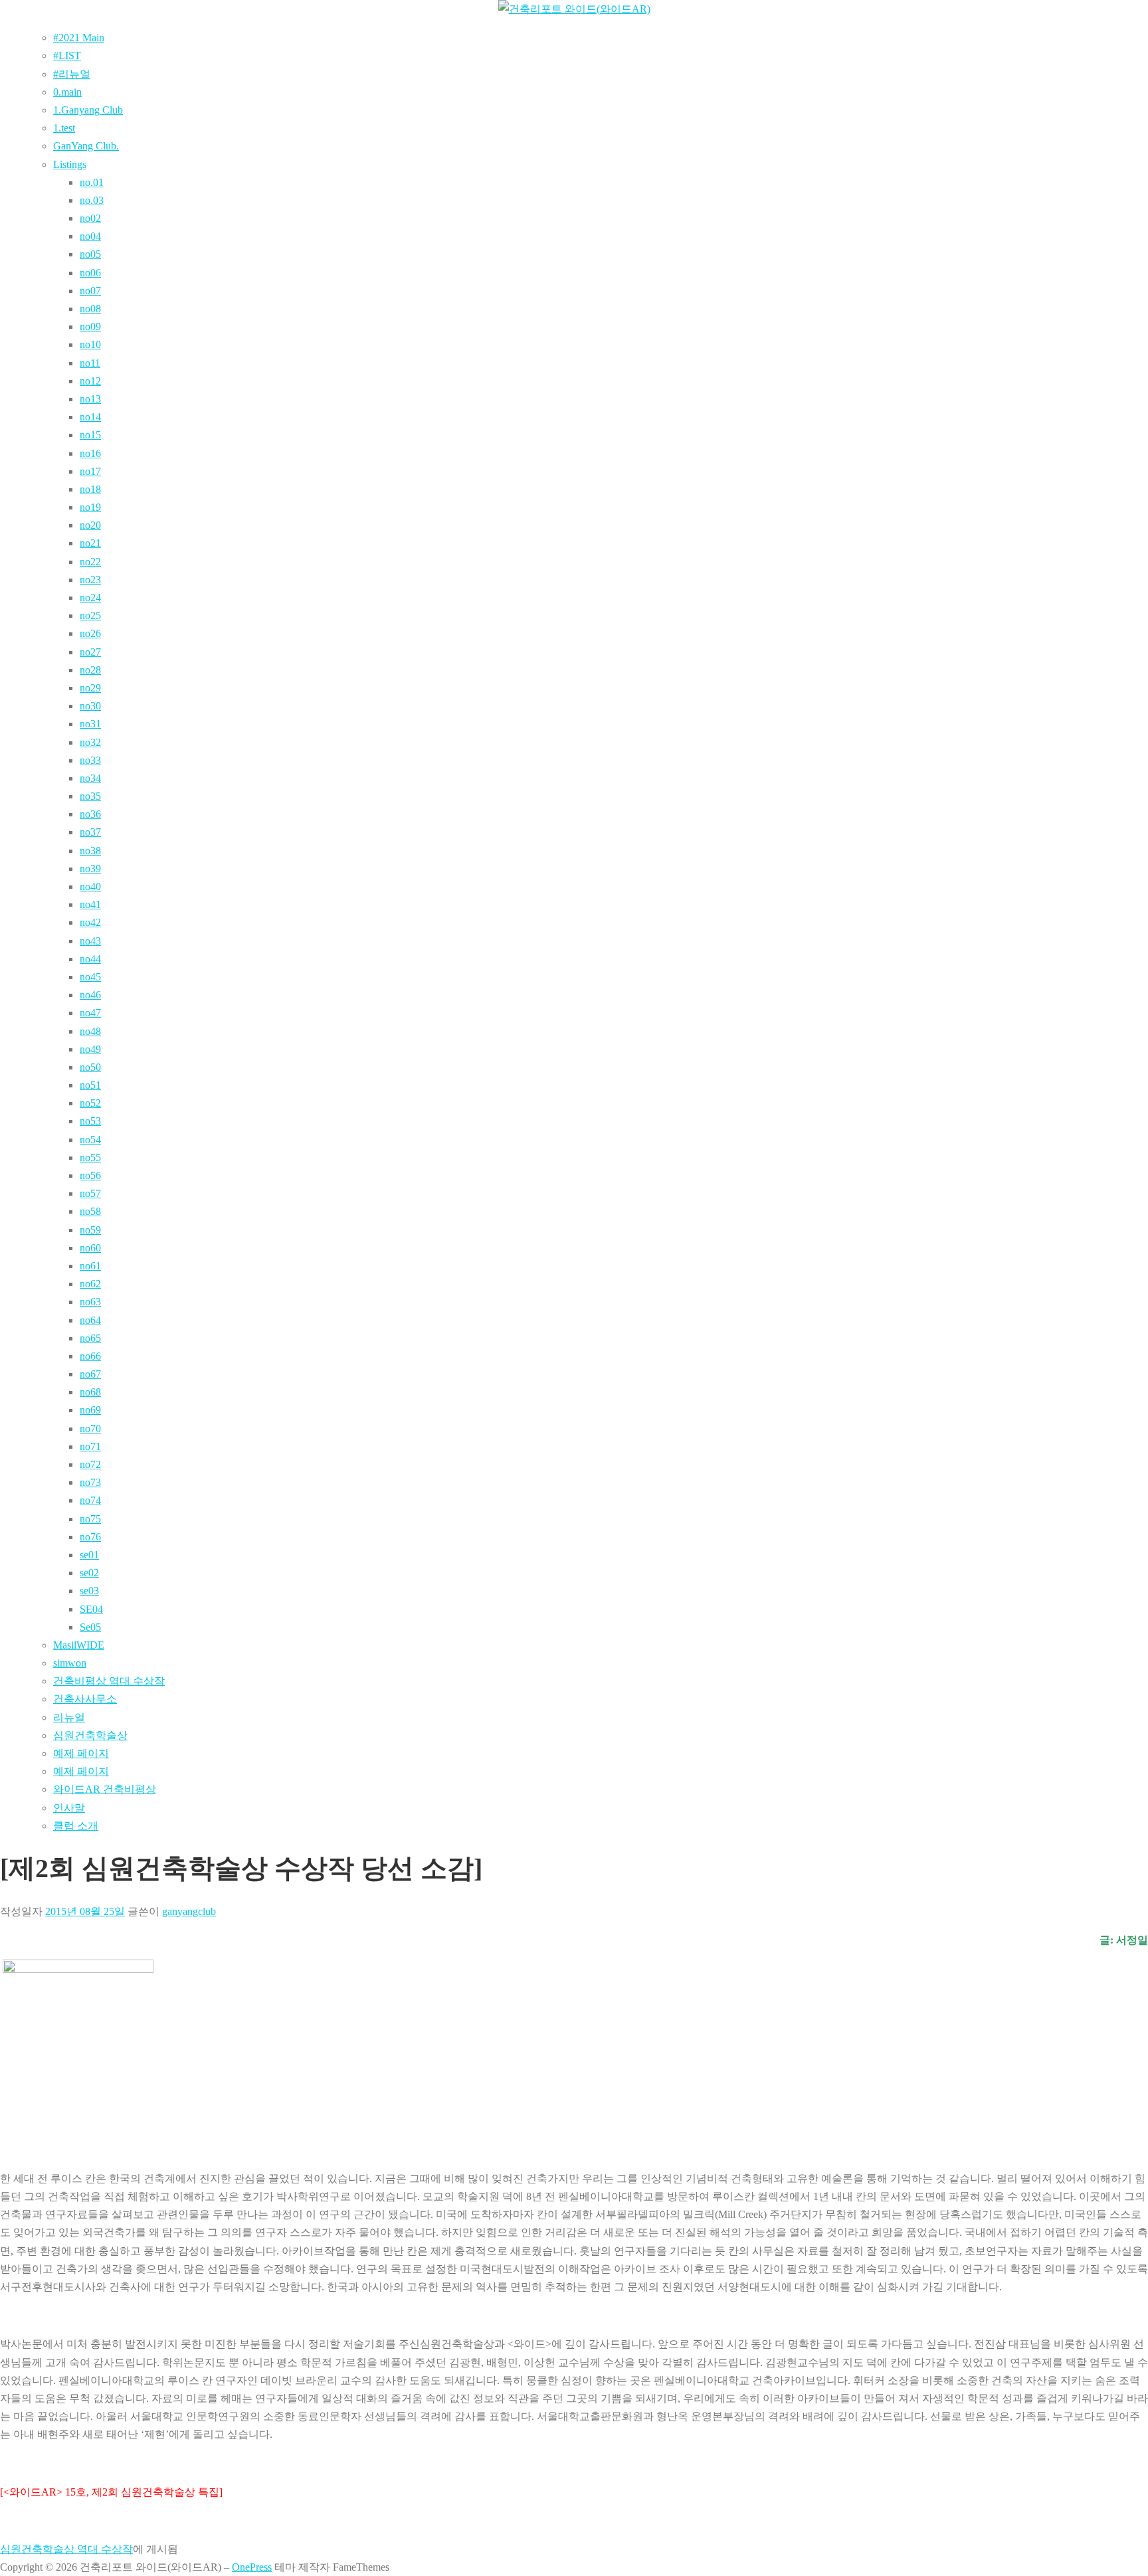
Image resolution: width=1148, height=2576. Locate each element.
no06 (90, 273)
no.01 (92, 182)
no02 (90, 218)
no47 (90, 1013)
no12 (90, 381)
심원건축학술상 (90, 1735)
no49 (90, 1049)
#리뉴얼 (72, 74)
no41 (90, 904)
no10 (90, 344)
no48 (90, 1031)
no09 (90, 326)
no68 (90, 1392)
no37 (90, 832)
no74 (90, 1500)
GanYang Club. (86, 146)
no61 (90, 1266)
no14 (90, 417)
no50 (90, 1067)
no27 (90, 652)
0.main (67, 92)
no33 (90, 760)
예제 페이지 (81, 1753)
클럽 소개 (76, 1826)
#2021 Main (79, 38)
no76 (90, 1537)
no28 (90, 670)
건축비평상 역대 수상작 (109, 1681)
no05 (90, 254)
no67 (90, 1374)
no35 (90, 796)
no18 (90, 489)
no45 (90, 977)
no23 (90, 580)
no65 (90, 1338)
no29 (90, 688)
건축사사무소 (85, 1699)
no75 (90, 1519)
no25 (90, 615)
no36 (90, 814)
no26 (90, 633)
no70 (90, 1428)
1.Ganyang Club (88, 110)
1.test (64, 128)
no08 (90, 309)
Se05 (90, 1627)
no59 (90, 1230)
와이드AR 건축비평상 (105, 1789)
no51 (90, 1085)
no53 (90, 1121)
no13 (90, 399)
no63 (90, 1302)
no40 (90, 886)
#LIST (67, 55)
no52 (90, 1103)
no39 (90, 869)
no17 (90, 471)
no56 (90, 1175)
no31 (90, 724)
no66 (90, 1356)
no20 (90, 525)
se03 (89, 1591)
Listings (70, 164)
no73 (90, 1482)
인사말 (69, 1808)
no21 (90, 543)
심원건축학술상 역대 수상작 (66, 2549)
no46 (90, 995)
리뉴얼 (69, 1717)
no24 (90, 598)
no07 (90, 291)
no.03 (92, 200)
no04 (90, 236)
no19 (90, 507)
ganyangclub (189, 1911)
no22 (90, 562)
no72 (90, 1464)
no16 (90, 453)
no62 (90, 1284)
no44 (90, 959)
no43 (90, 941)
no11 (90, 363)
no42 (90, 922)
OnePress (252, 2567)
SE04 (91, 1609)
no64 (90, 1320)
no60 (90, 1248)
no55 (90, 1157)
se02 (89, 1573)
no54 (90, 1140)
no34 (90, 778)
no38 (90, 851)
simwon (70, 1663)
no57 (90, 1193)
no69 (90, 1410)
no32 (90, 742)
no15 (90, 435)
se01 (89, 1555)
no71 (90, 1446)
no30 (90, 706)
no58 (90, 1211)
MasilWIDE (79, 1645)
